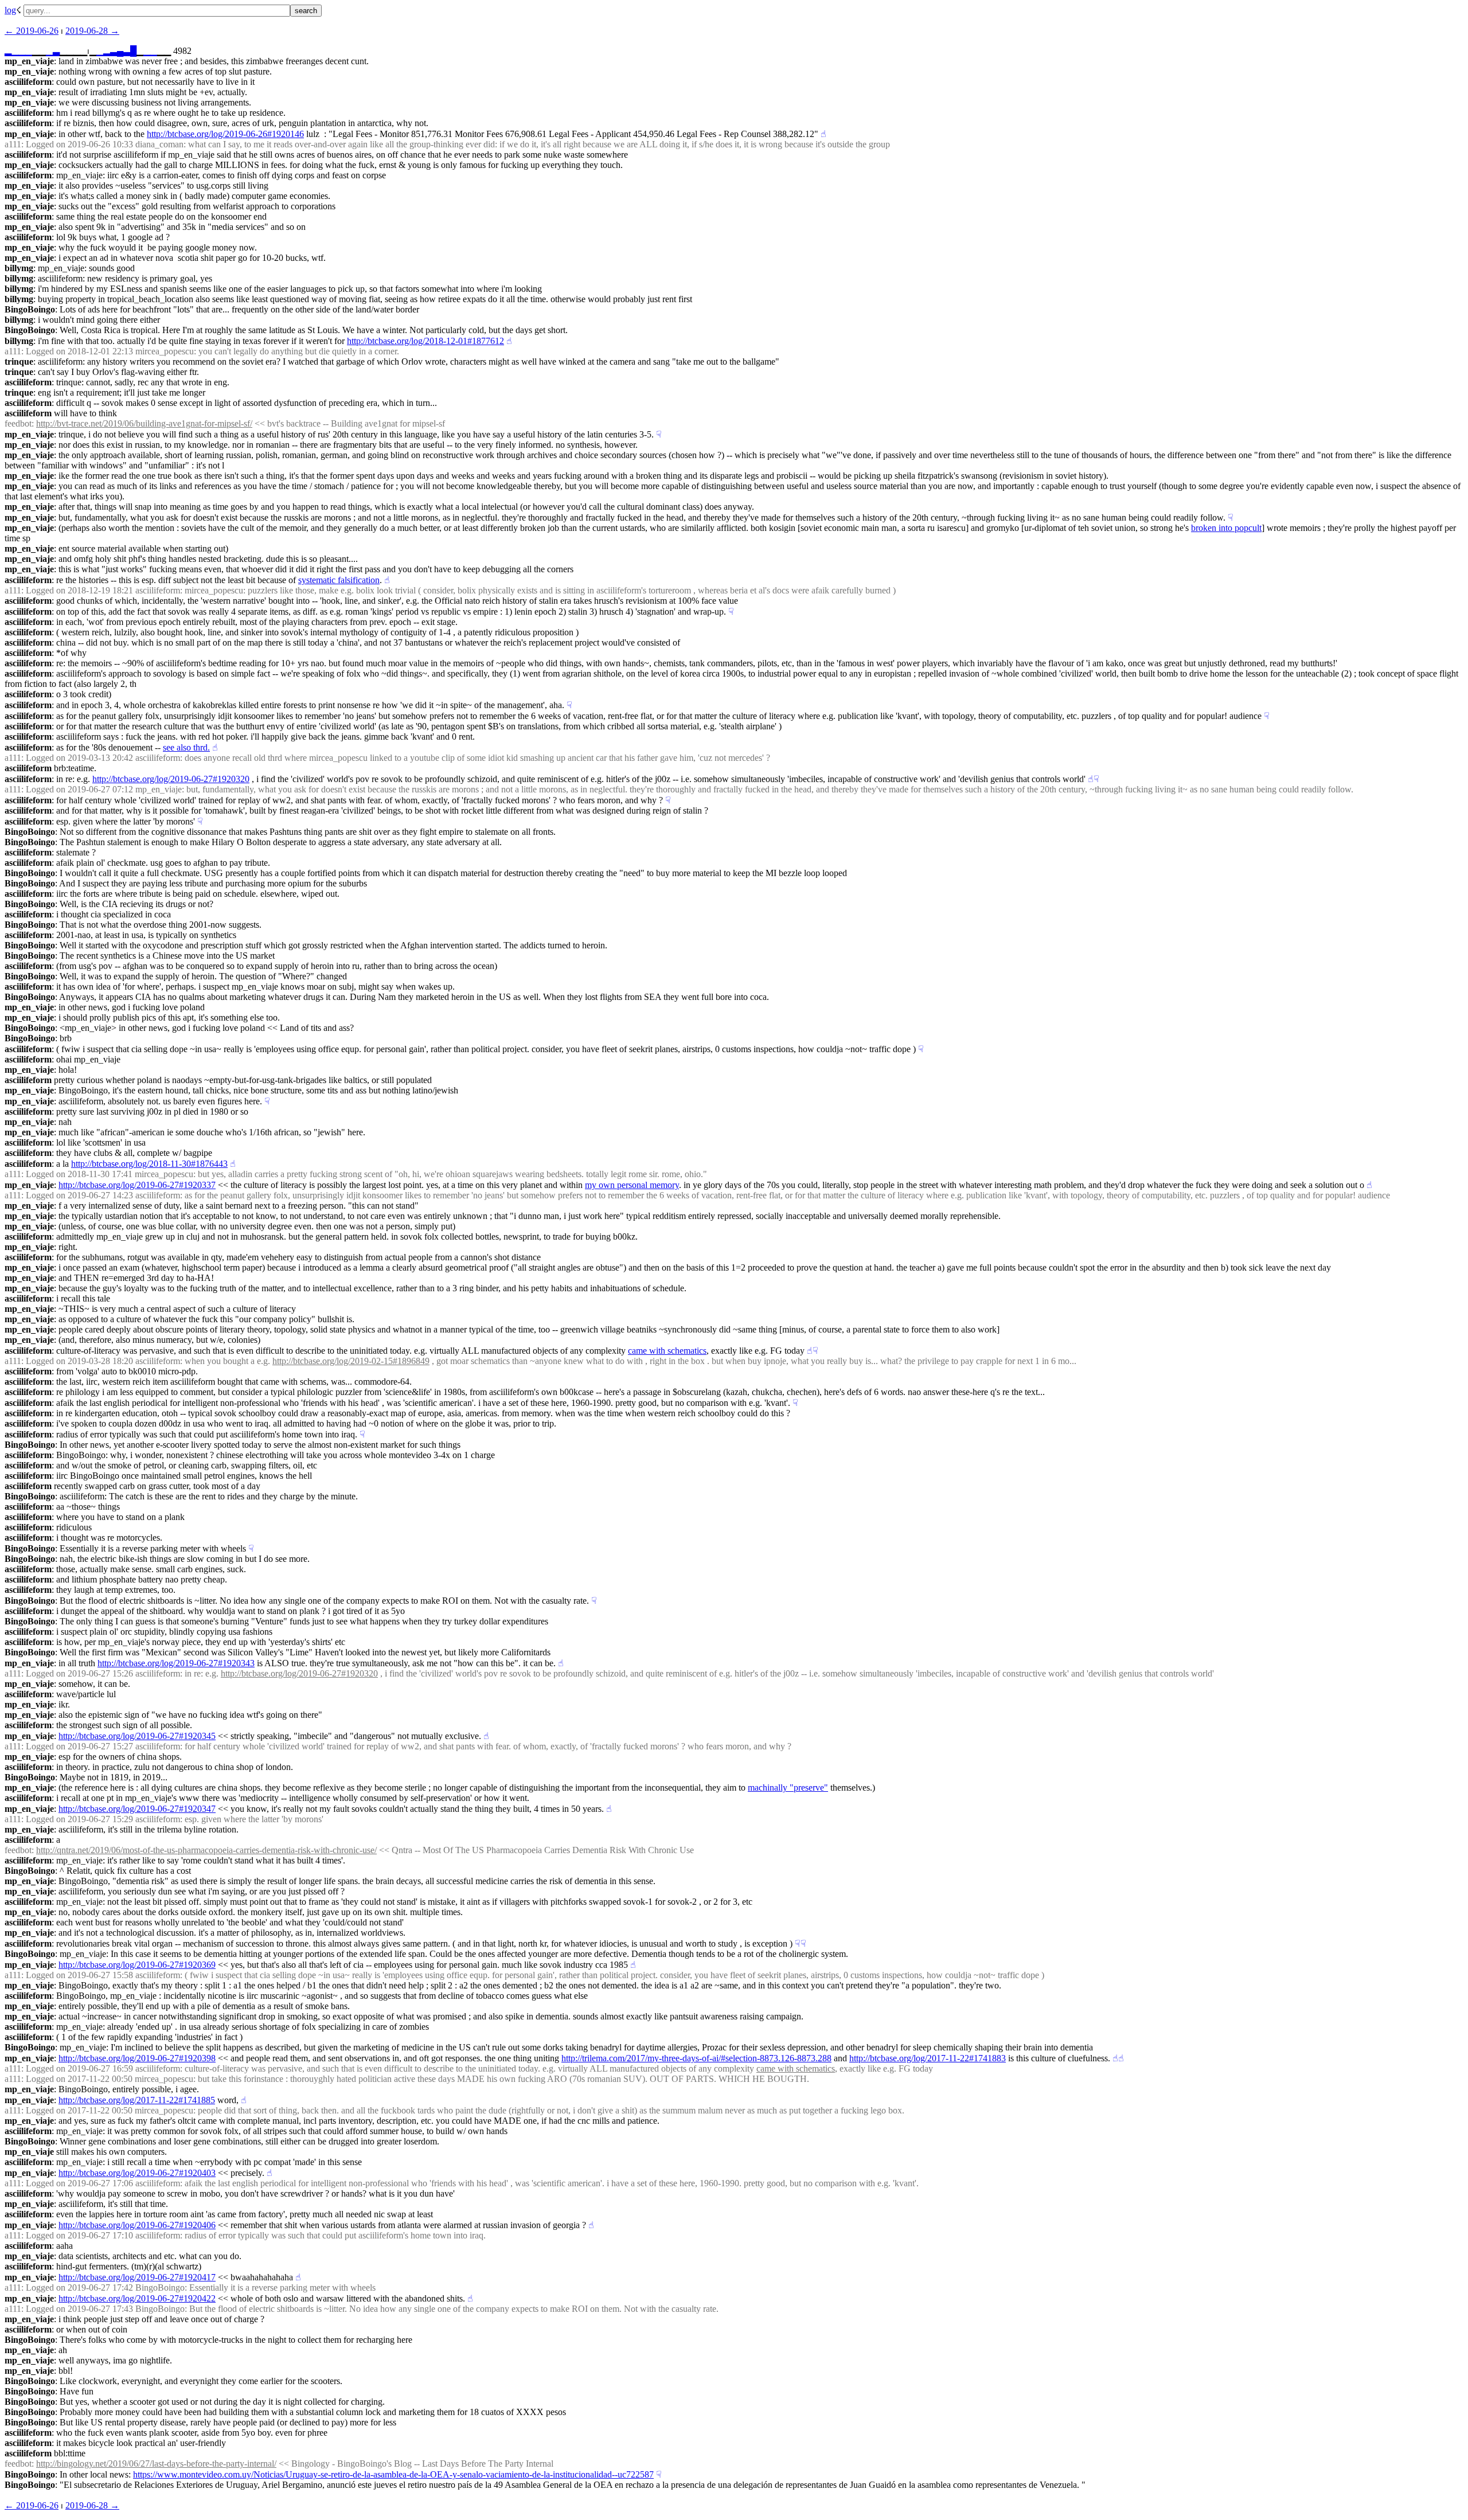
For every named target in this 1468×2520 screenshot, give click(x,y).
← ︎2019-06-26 (32, 31)
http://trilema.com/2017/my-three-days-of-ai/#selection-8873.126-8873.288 (696, 2058)
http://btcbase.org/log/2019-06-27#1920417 (137, 2277)
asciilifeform (28, 82)
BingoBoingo (30, 309)
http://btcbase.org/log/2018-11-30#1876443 (149, 1164)
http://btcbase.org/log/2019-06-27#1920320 (171, 779)
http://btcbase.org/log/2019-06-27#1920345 (137, 1736)
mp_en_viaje (29, 61)
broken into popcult (1226, 528)
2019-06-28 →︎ (92, 31)
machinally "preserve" (788, 1788)
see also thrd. (186, 747)
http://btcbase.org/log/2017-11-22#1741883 (928, 2058)
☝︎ (823, 134)
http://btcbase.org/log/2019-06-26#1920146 (225, 134)
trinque (19, 362)
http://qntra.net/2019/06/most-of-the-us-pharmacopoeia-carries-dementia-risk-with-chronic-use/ (206, 1850)
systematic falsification (339, 580)
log (10, 10)
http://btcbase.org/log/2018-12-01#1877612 (425, 341)
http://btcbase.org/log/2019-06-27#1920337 (137, 1185)
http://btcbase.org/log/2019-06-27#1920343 (176, 1663)
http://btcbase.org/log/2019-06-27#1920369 (137, 1965)
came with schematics (667, 1351)
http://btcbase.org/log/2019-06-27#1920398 (137, 2058)
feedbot (18, 423)
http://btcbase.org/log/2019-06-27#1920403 (137, 2173)
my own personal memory (632, 1185)
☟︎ (659, 434)
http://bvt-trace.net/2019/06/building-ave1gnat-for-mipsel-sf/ (144, 423)
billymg (19, 268)
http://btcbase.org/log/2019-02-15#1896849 (351, 1361)
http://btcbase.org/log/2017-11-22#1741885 (137, 2100)
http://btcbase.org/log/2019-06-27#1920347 (137, 1809)
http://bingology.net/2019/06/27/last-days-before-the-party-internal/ (156, 2464)
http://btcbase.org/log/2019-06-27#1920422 (137, 2298)
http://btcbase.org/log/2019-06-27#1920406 (137, 2225)
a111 (13, 144)
